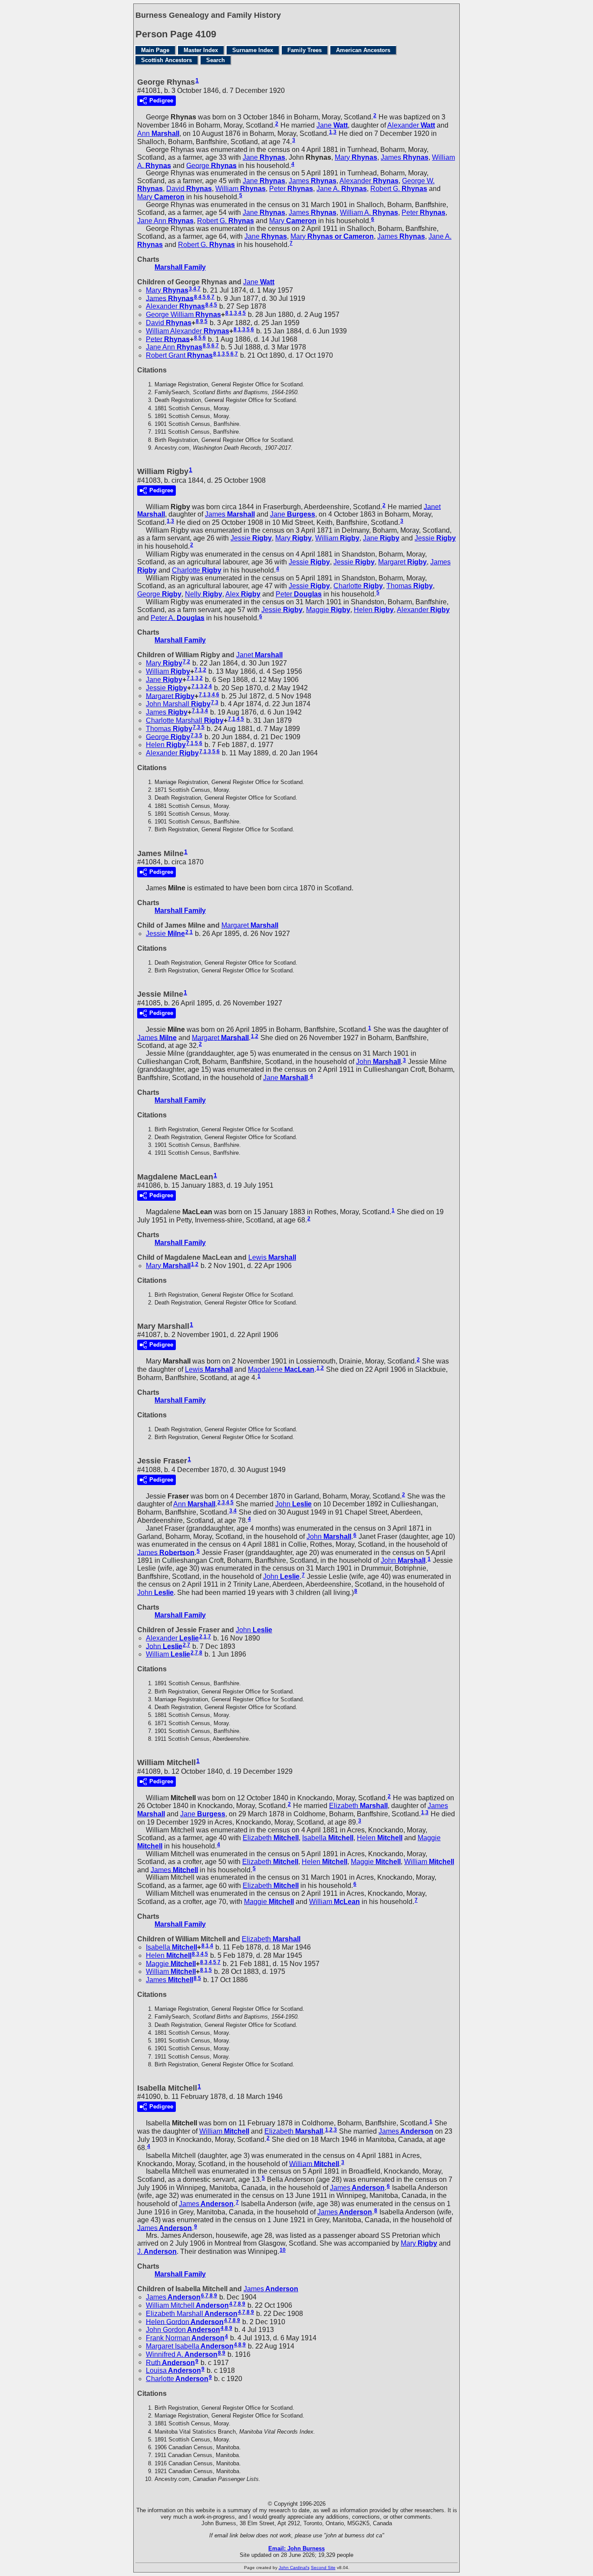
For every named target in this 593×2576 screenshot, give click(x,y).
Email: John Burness (296, 2548)
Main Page (155, 50)
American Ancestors (363, 50)
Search (216, 60)
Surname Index (253, 50)
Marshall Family (180, 267)
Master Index (201, 50)
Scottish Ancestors (166, 60)
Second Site (323, 2568)
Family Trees (305, 50)
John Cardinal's (294, 2568)
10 (283, 2250)
